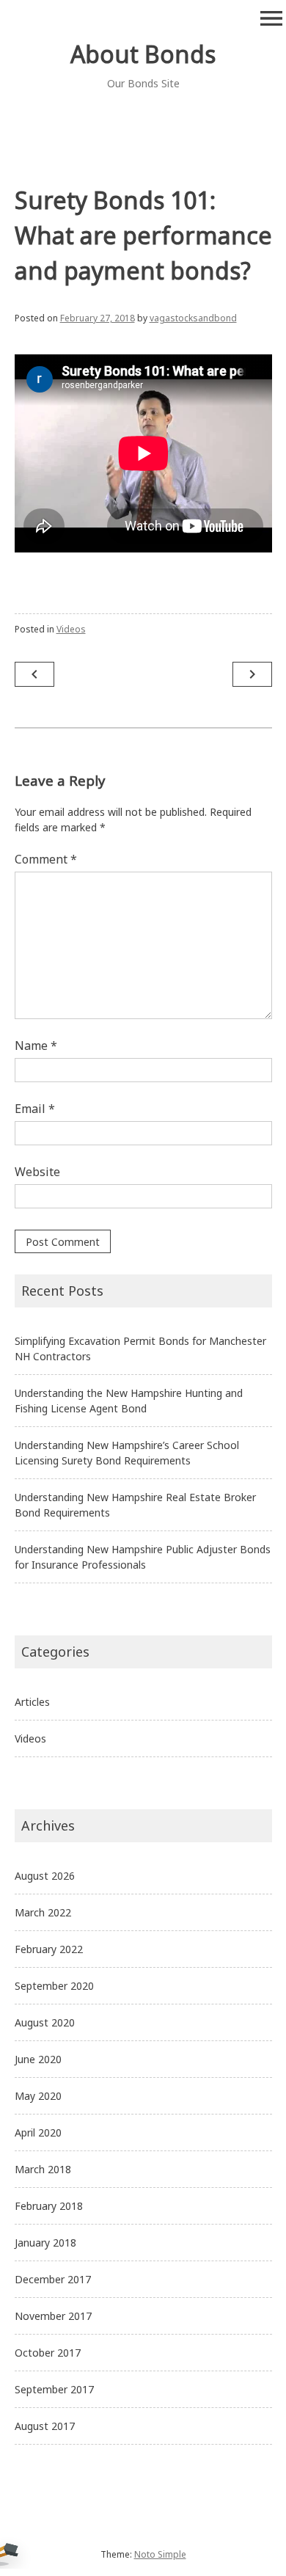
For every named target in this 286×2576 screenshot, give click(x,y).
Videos (71, 629)
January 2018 (45, 2243)
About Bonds (143, 54)
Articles (32, 1702)
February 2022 (49, 1949)
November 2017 (53, 2316)
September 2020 (54, 1986)
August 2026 (45, 1876)
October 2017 (48, 2353)
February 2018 (49, 2206)
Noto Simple (160, 2554)
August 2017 (45, 2426)
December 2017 (53, 2279)
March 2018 (43, 2169)
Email (35, 1109)
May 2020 (38, 2096)
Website (37, 1172)
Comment (46, 859)
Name (36, 1046)
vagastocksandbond (193, 318)
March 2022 (43, 1912)
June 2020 (38, 2059)
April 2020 (38, 2132)
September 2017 (54, 2389)
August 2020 (45, 2022)
